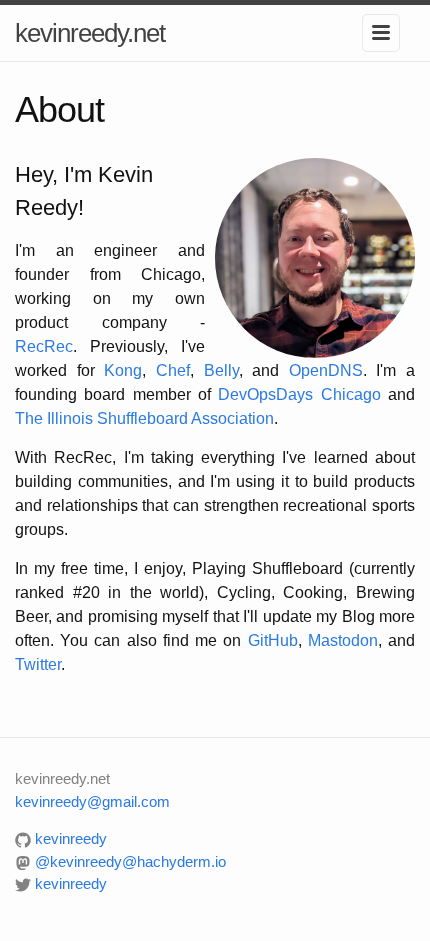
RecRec (44, 346)
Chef (173, 370)
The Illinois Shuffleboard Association (144, 418)
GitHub (273, 640)
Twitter (38, 664)
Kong (123, 370)
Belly (221, 370)
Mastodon (343, 640)
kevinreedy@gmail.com (92, 801)
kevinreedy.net (90, 33)
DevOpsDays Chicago (299, 394)
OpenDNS (326, 370)
